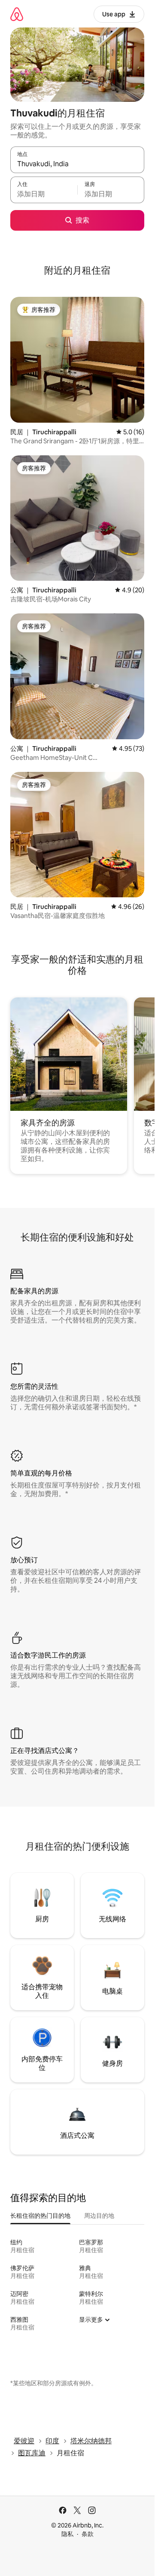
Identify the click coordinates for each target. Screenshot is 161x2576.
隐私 (67, 2534)
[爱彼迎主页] (17, 14)
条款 (88, 2534)
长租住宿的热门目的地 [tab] (40, 2216)
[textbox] (44, 194)
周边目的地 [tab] (99, 2216)
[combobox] (77, 164)
